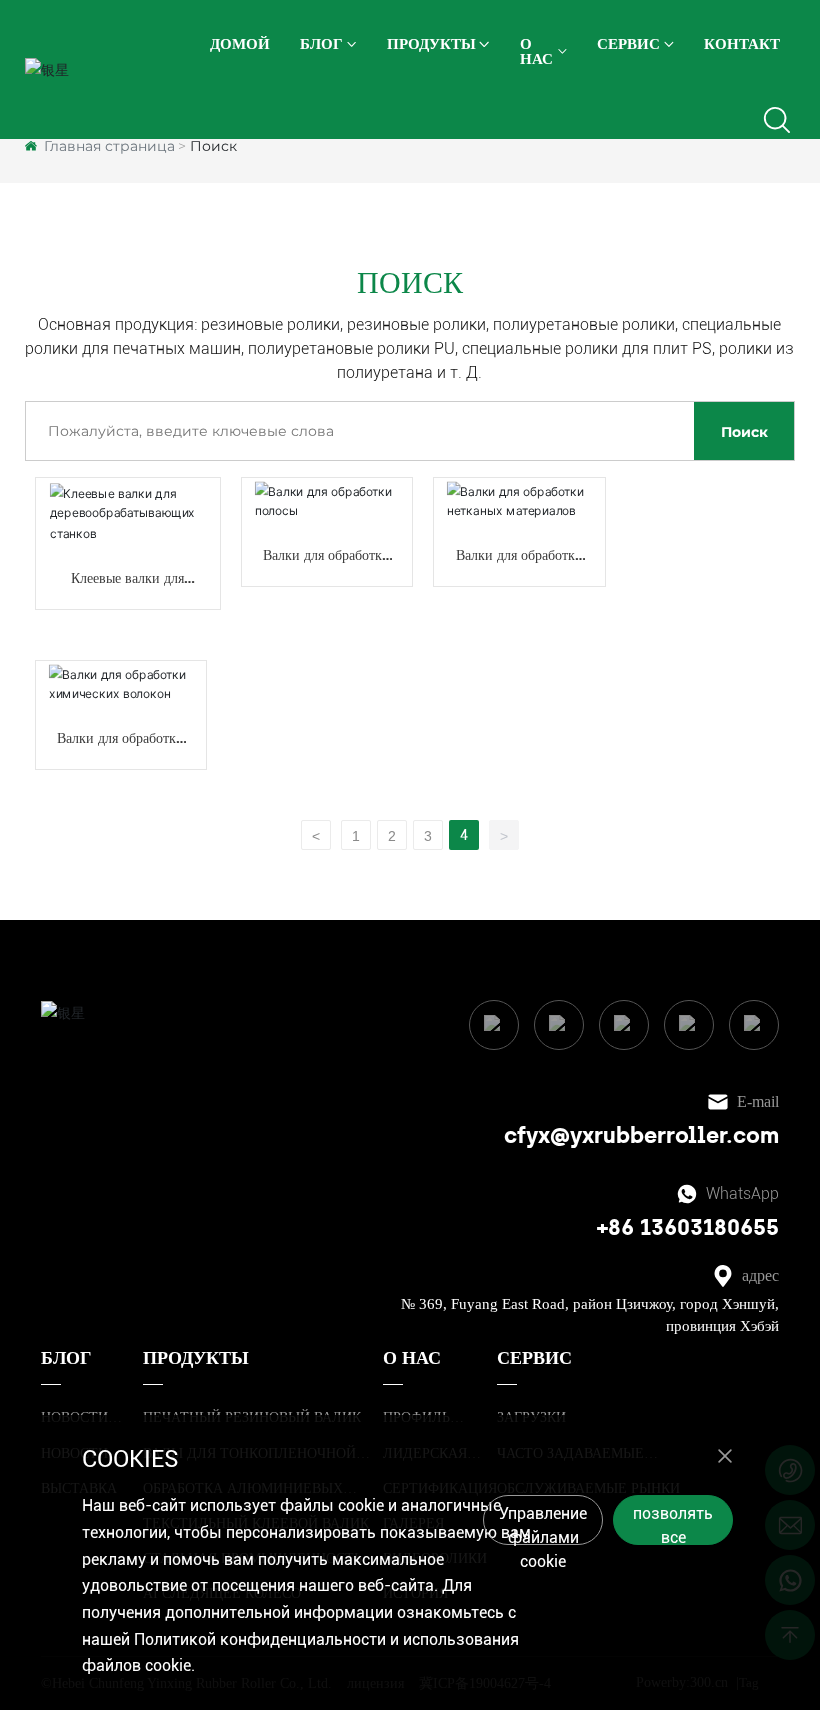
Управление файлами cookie (543, 1524)
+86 (618, 1227)
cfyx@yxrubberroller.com (641, 1135)
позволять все (673, 1524)
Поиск (744, 432)
